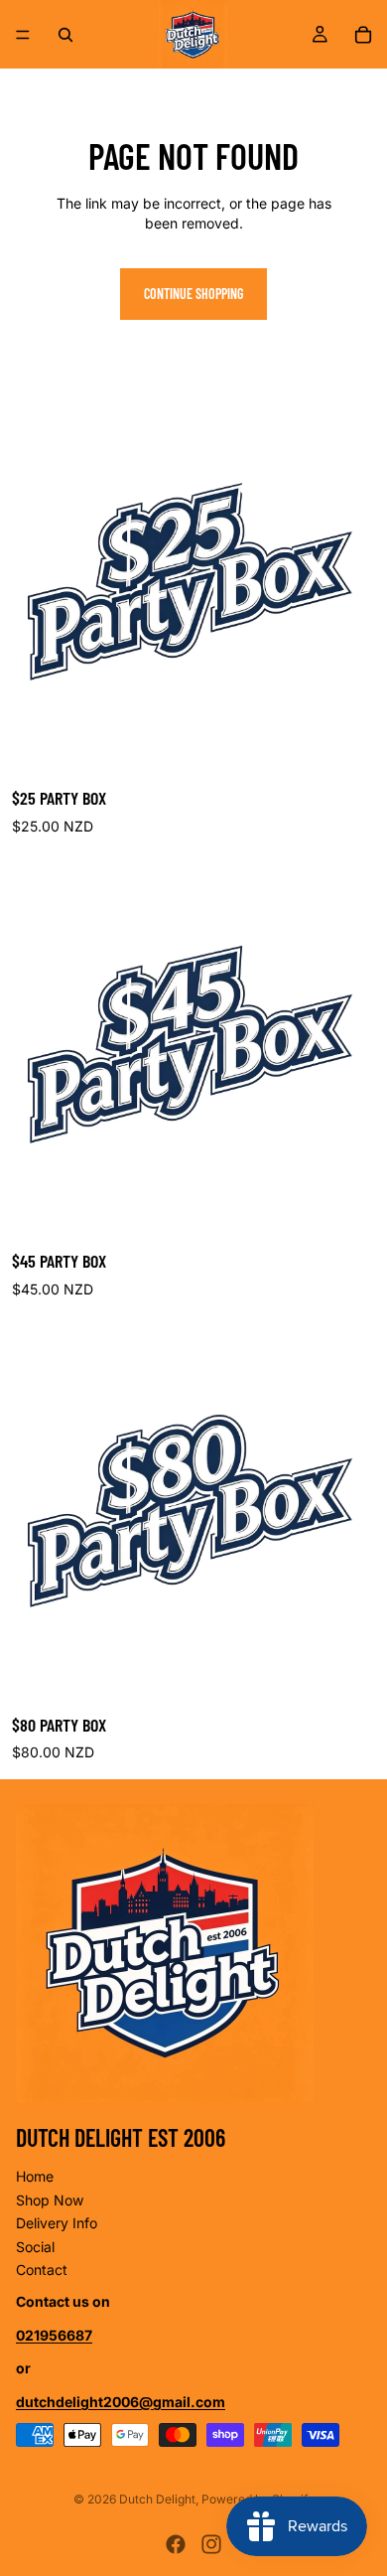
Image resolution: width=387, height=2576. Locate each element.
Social (35, 2247)
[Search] (65, 35)
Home (35, 2176)
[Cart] (363, 35)
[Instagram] (211, 2544)
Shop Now (50, 2200)
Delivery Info (57, 2223)
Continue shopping (193, 294)
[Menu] (23, 35)
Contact (42, 2270)
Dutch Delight (157, 2499)
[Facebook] (176, 2544)
